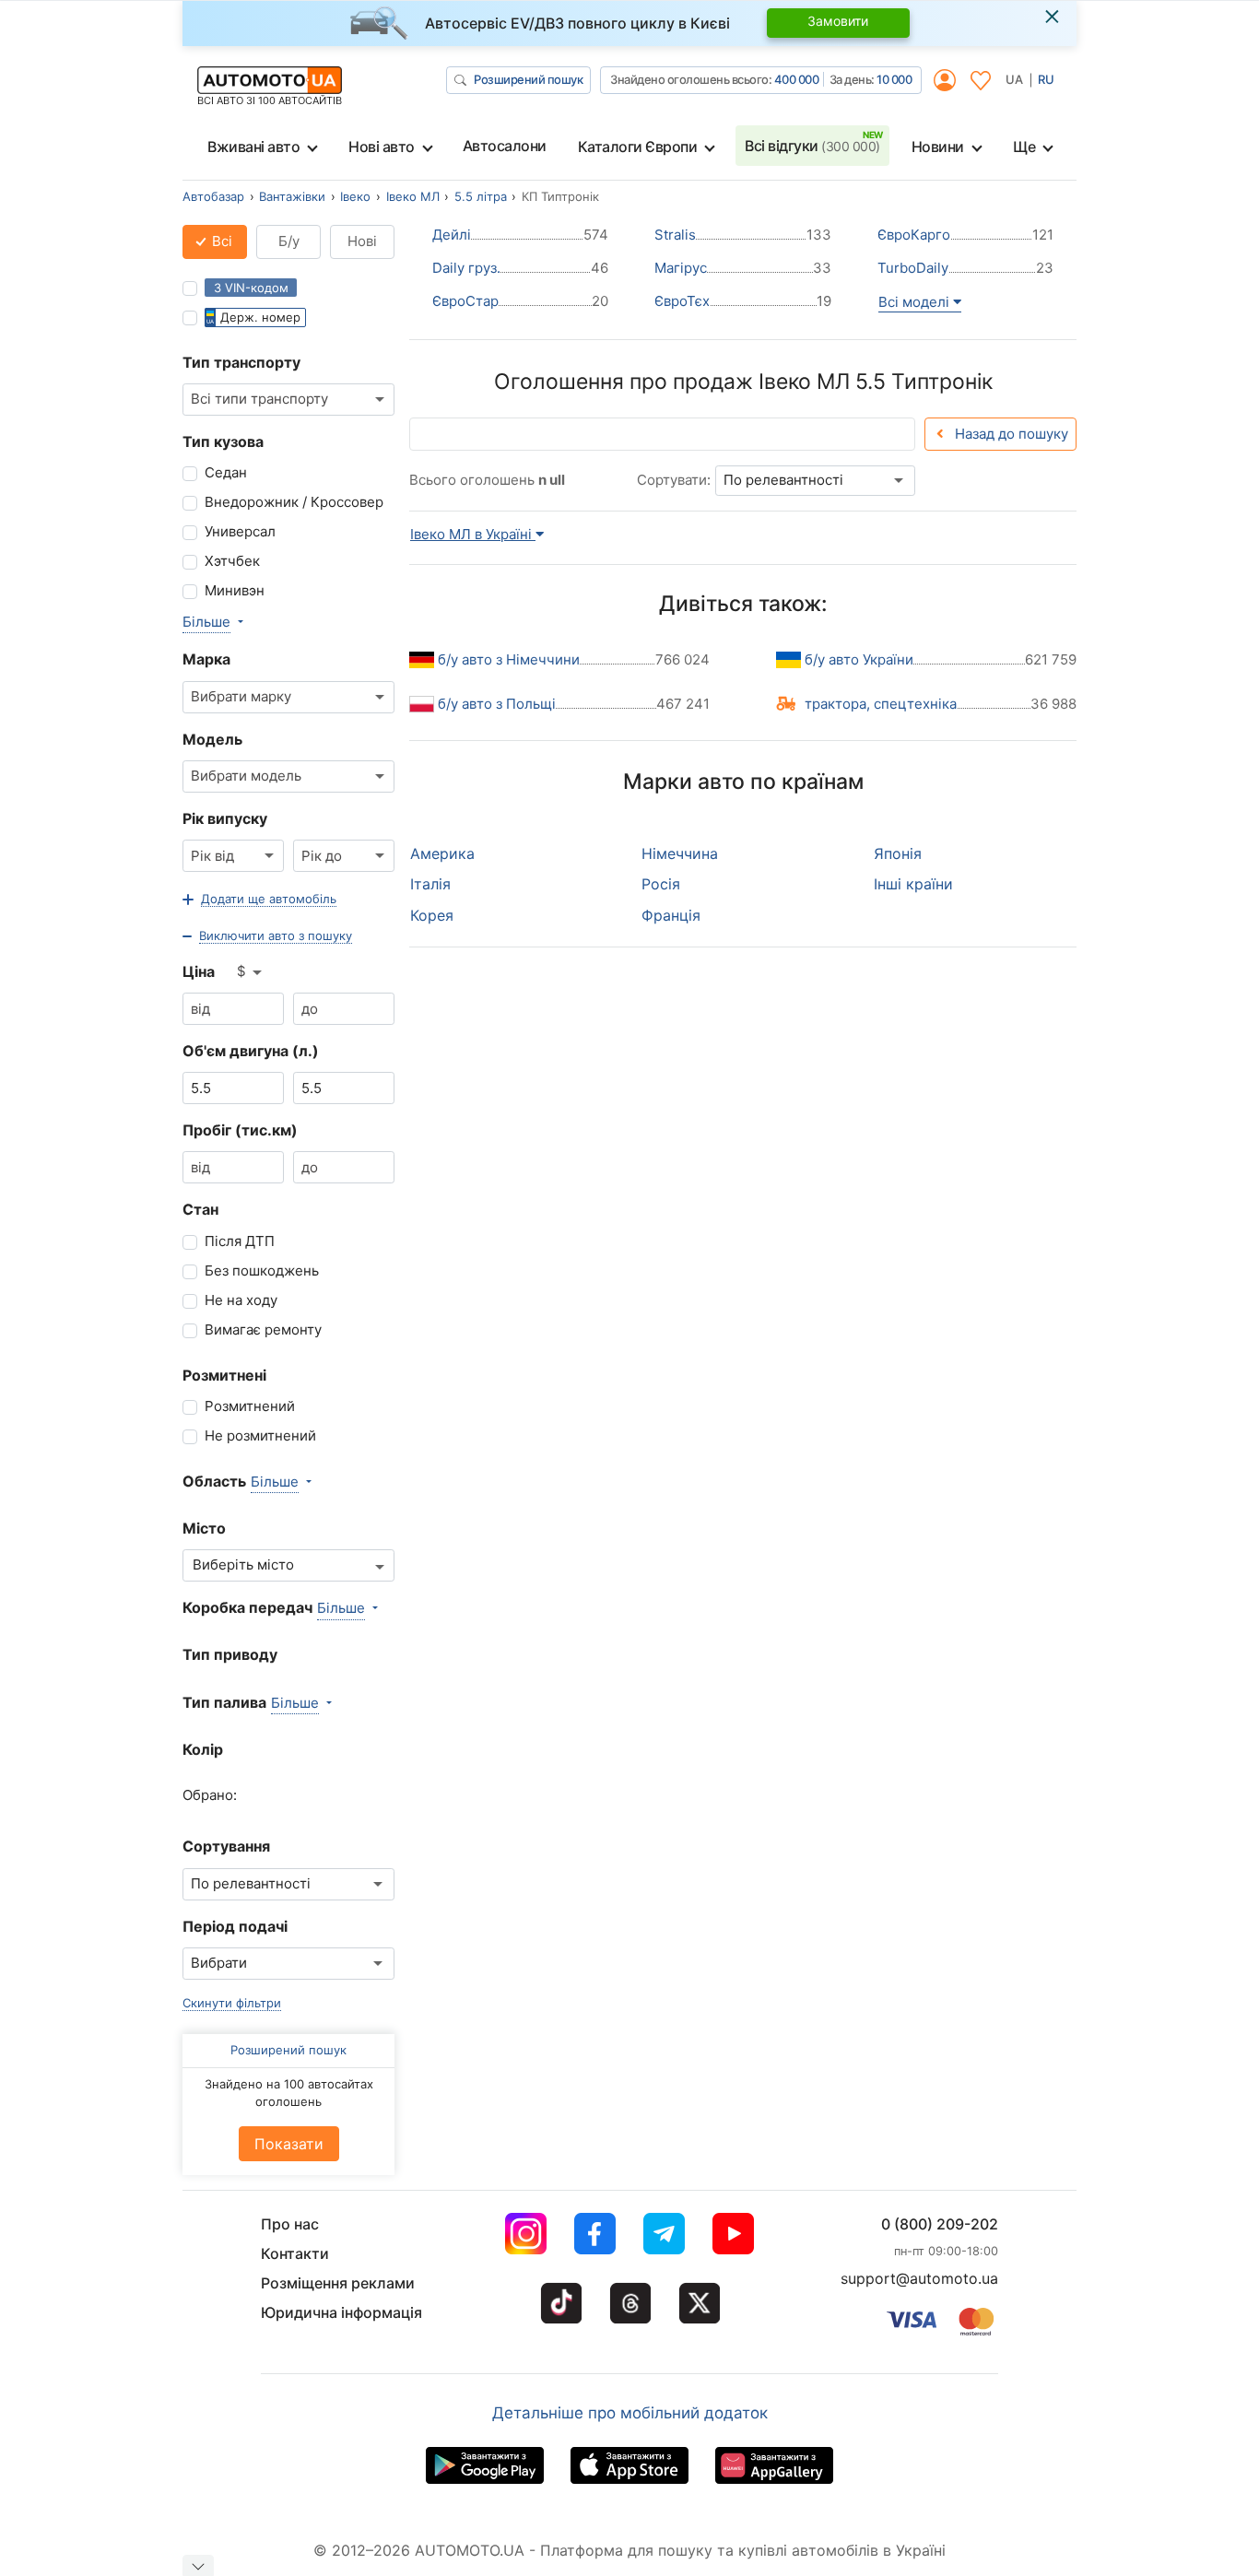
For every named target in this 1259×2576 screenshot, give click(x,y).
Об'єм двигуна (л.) (251, 1051)
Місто (204, 1528)
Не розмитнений (260, 1435)
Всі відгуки (812, 146)
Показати (289, 2144)
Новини (938, 147)
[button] (259, 900)
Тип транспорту (241, 362)
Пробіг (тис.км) (240, 1130)
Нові (362, 241)
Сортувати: (674, 480)
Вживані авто (253, 147)
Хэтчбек (232, 561)
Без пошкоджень (262, 1270)
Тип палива (224, 1702)
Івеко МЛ (413, 196)
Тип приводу (230, 1654)
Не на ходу (241, 1300)
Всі (220, 241)
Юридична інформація (341, 2312)
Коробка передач (247, 1607)
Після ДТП (240, 1241)
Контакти (295, 2253)
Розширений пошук (528, 79)
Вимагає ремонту (263, 1329)
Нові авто (382, 147)
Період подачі (235, 1926)
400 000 (797, 79)
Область (214, 1481)
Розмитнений (250, 1406)
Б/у (289, 241)
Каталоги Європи (638, 147)
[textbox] (253, 1565)
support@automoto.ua (919, 2278)
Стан (200, 1209)
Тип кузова (223, 441)
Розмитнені (224, 1375)
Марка (206, 659)
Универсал (240, 531)
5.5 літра (481, 196)
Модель (212, 739)
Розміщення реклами (338, 2283)
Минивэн (235, 590)
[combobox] (288, 400)
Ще (1024, 147)
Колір (203, 1749)
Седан (226, 472)
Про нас (290, 2224)
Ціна (199, 971)
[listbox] (251, 972)
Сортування (226, 1846)
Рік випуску (225, 818)
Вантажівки (292, 196)
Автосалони (505, 146)
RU (1046, 79)
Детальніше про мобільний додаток (630, 2413)
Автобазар (213, 196)
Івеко (355, 196)
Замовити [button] (838, 21)
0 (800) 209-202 (940, 2224)
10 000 (894, 79)
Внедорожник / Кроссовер (294, 502)
